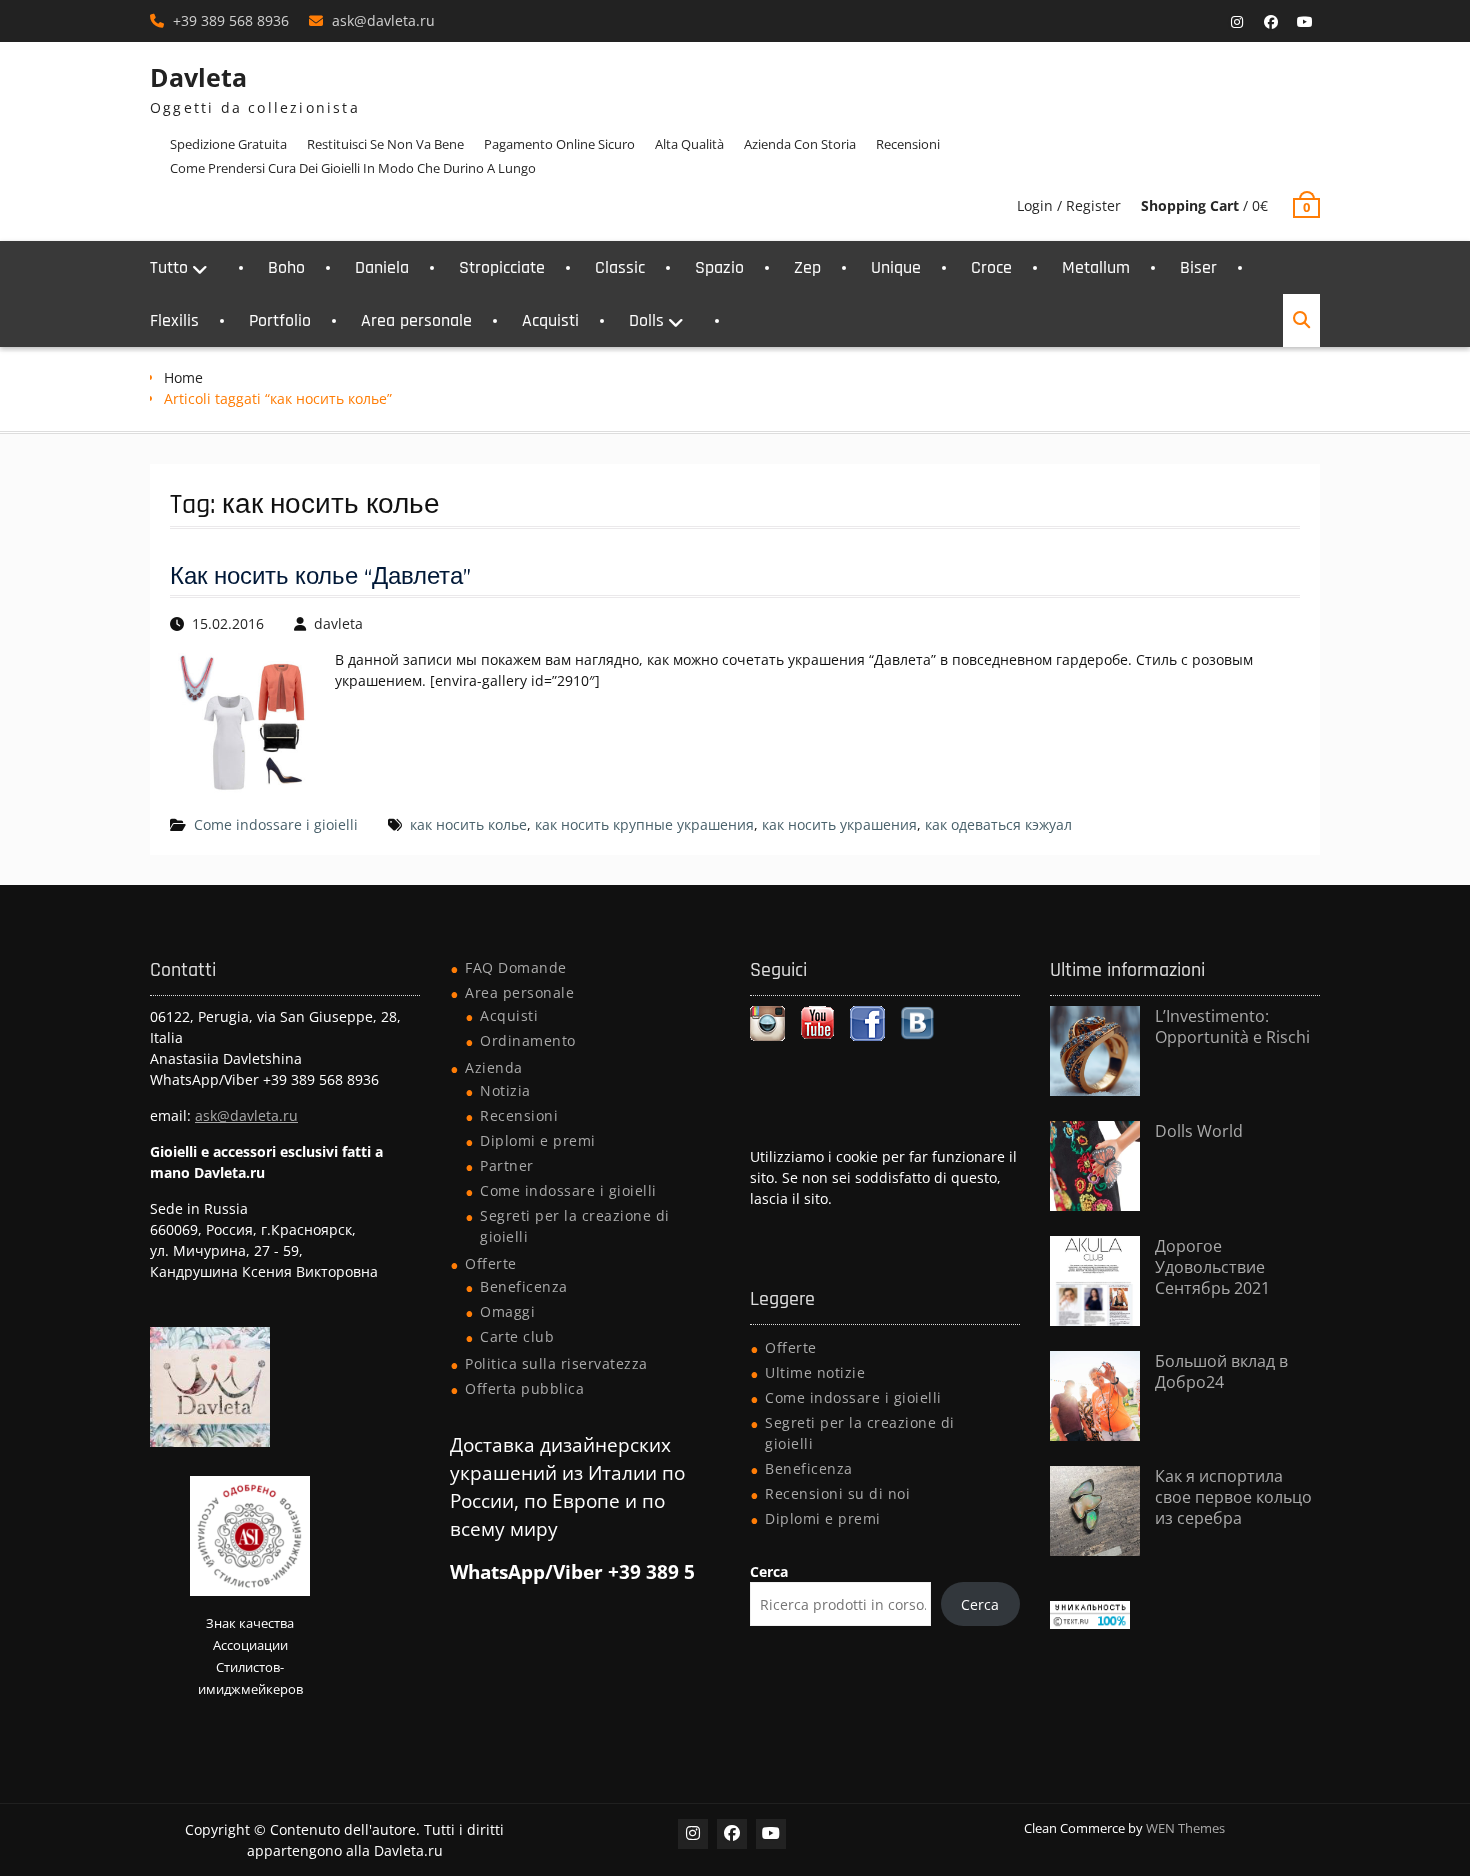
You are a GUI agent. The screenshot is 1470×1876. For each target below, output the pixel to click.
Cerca (769, 1571)
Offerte (491, 1263)
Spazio (719, 267)
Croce (991, 267)
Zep (807, 267)
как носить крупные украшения (644, 824)
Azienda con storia (800, 144)
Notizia (505, 1090)
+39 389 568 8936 (231, 20)
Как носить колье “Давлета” (320, 577)
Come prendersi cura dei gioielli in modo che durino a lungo (353, 168)
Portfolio (280, 320)
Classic (620, 267)
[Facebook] (1271, 22)
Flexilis (174, 320)
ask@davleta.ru (383, 20)
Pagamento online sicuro (559, 144)
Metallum (1096, 267)
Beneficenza (524, 1286)
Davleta (198, 77)
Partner (507, 1165)
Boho (286, 267)
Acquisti (550, 320)
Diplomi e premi (538, 1140)
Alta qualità (689, 144)
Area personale (416, 320)
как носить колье (468, 824)
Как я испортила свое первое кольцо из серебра (1233, 1497)
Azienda (494, 1067)
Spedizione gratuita (228, 144)
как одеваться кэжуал (998, 824)
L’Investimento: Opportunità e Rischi (1232, 1026)
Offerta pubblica (524, 1388)
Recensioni (908, 144)
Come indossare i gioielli (276, 824)
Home (183, 377)
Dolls (646, 320)
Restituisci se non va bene (385, 144)
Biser (1198, 267)
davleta (338, 623)
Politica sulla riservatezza (556, 1363)
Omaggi (507, 1311)
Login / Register (1069, 205)
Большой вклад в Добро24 (1221, 1371)
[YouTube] (1305, 22)
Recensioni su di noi (837, 1493)
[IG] (1237, 22)
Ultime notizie (815, 1372)
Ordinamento (528, 1040)
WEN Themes (1185, 1828)
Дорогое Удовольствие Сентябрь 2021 (1212, 1267)
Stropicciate (502, 267)
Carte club (517, 1336)
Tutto (169, 267)
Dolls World (1199, 1131)
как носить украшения (839, 824)
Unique (896, 267)
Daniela (382, 267)
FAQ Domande (516, 967)
